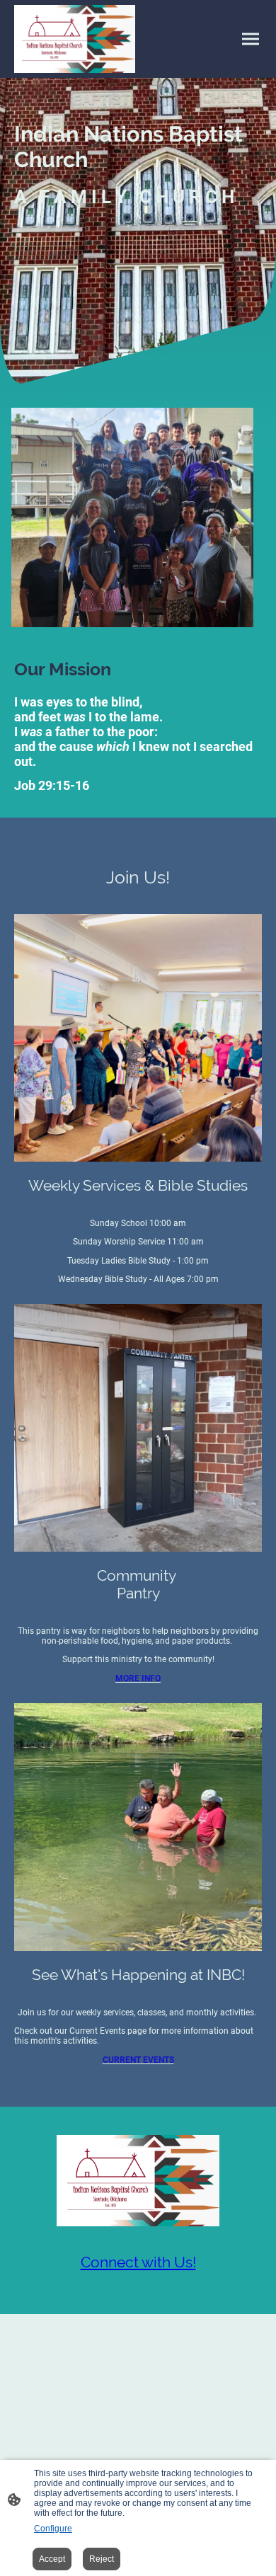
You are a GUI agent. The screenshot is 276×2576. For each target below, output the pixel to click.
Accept (52, 2559)
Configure (53, 2529)
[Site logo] (75, 39)
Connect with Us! (138, 2262)
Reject (102, 2559)
